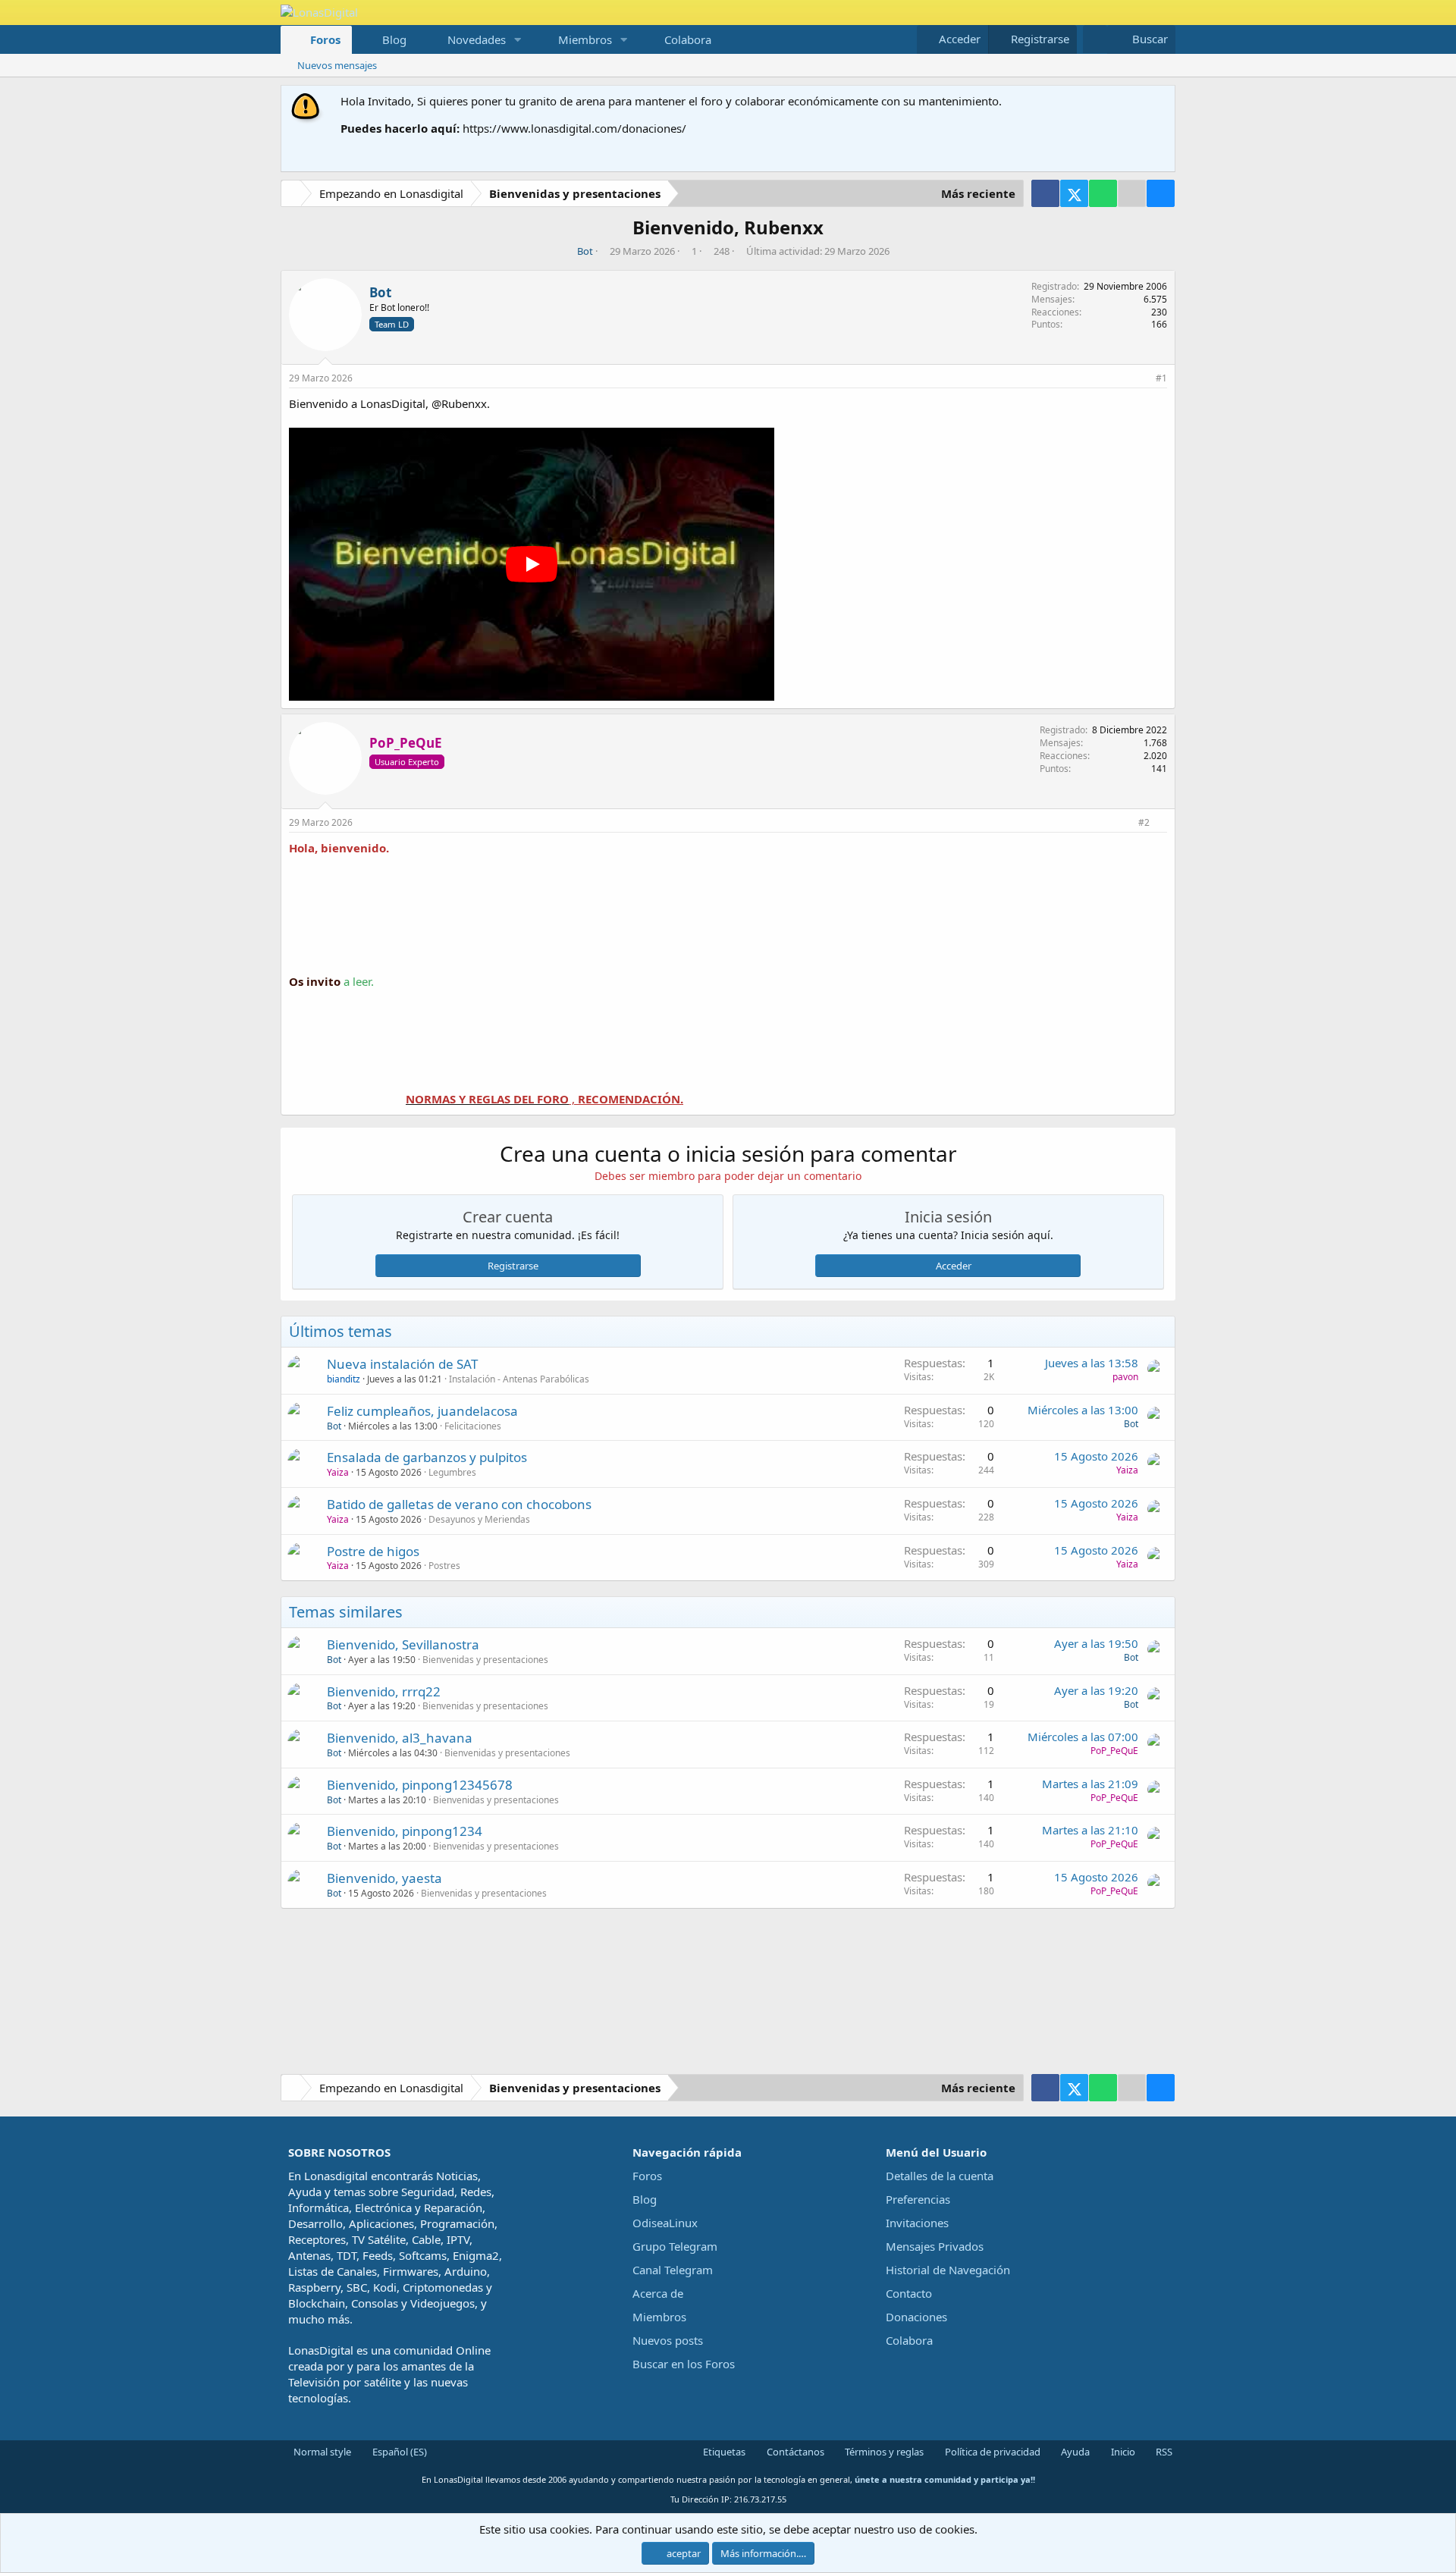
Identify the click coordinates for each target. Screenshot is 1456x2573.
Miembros (585, 39)
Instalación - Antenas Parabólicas (519, 1379)
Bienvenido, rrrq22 (384, 1691)
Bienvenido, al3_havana (400, 1738)
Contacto (909, 2293)
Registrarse (513, 1266)
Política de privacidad (992, 2452)
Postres (444, 1566)
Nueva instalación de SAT (402, 1364)
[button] (518, 40)
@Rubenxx (459, 403)
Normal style (321, 2452)
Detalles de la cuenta (940, 2176)
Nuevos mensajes (337, 65)
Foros (325, 39)
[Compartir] (1142, 379)
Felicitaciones (473, 1426)
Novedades (477, 39)
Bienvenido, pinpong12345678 (420, 1785)
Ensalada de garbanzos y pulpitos (427, 1457)
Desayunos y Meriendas (479, 1519)
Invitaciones (917, 2223)
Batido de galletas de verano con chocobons (459, 1504)
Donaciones (916, 2317)
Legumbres (452, 1472)
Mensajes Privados (935, 2246)
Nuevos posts (668, 2340)
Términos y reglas (883, 2452)
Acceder (954, 1266)
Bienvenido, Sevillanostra (403, 1644)
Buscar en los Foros (684, 2364)
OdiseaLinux (665, 2223)
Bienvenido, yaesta (384, 1878)
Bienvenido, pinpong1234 (405, 1831)
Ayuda (1074, 2452)
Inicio (1122, 2452)
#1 (1161, 378)
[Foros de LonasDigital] (293, 195)
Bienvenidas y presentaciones (485, 1660)
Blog (394, 39)
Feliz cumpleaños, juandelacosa (422, 1411)
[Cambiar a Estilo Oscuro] (1095, 39)
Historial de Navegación (948, 2270)
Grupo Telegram (675, 2246)
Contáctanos (794, 2452)
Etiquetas (723, 2452)
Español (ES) (399, 2452)
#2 (1144, 822)
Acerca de (658, 2293)
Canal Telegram (673, 2270)
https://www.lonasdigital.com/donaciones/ (574, 128)
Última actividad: (818, 251)
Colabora (688, 39)
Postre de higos (373, 1551)
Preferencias (918, 2199)
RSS (1163, 2452)
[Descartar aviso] (1161, 101)
